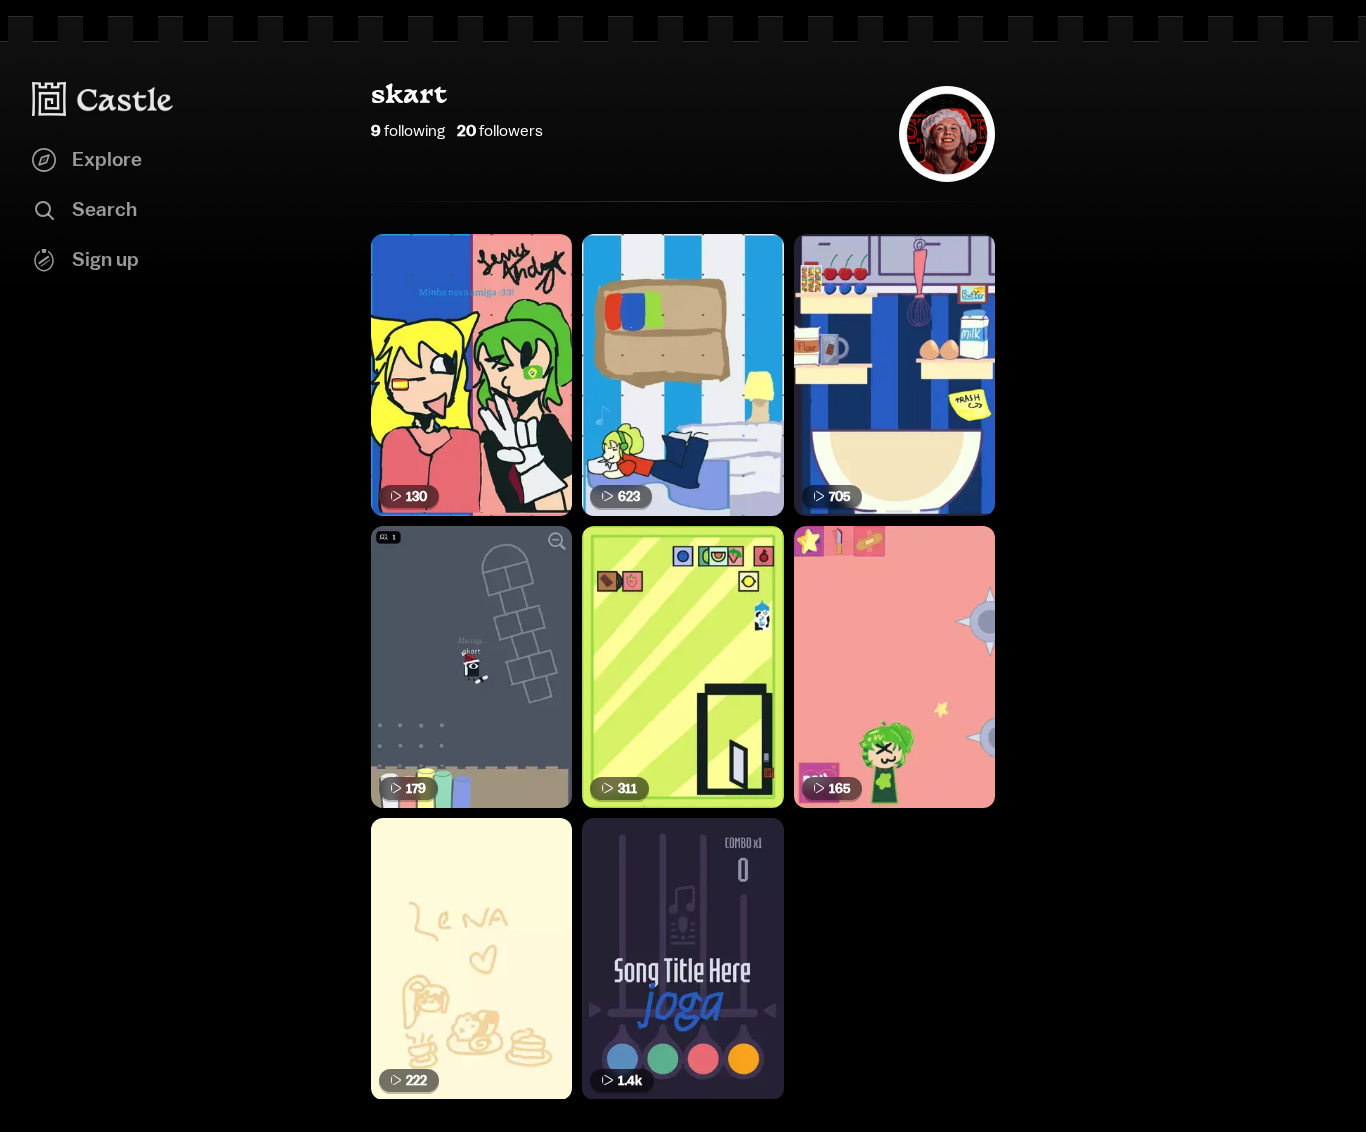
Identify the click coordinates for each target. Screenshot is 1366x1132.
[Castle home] (103, 99)
